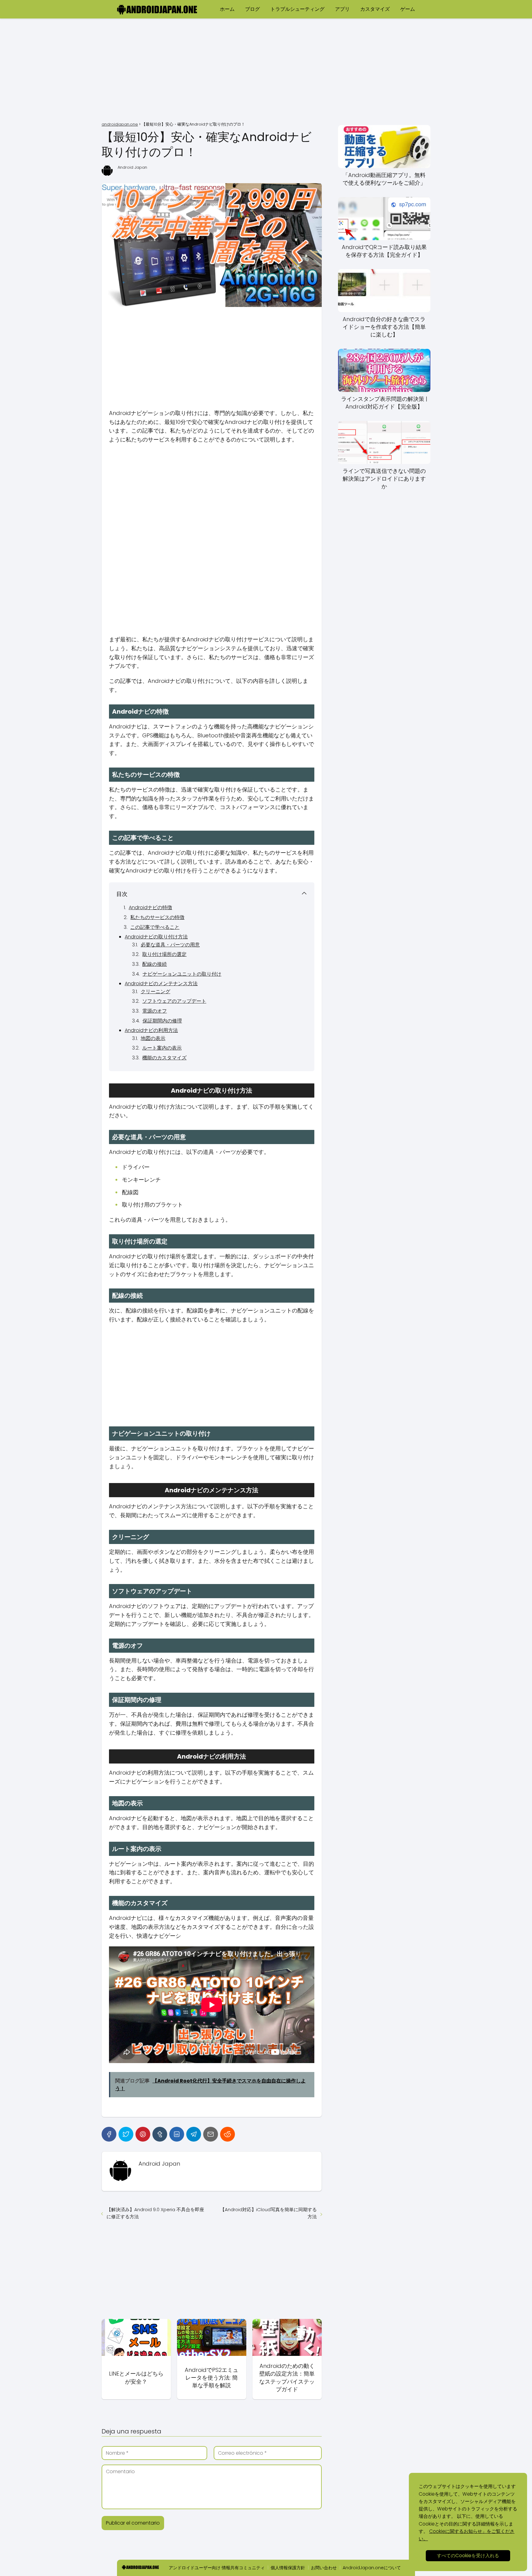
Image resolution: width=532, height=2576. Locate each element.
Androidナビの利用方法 (151, 1030)
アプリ (342, 9)
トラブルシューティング (297, 9)
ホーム (227, 9)
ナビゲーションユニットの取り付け (182, 974)
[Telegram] (194, 2134)
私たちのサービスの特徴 (157, 917)
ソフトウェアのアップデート (174, 1001)
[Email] (211, 2134)
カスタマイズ (375, 9)
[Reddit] (228, 2134)
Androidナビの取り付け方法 (156, 937)
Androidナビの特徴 (150, 907)
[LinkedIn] (177, 2134)
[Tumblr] (160, 2134)
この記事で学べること (155, 927)
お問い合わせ (324, 2568)
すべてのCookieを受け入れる (468, 2556)
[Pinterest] (143, 2134)
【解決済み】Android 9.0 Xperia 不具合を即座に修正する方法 (155, 2213)
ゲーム (408, 9)
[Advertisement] (266, 71)
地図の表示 (153, 1038)
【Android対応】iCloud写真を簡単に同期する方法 (268, 2213)
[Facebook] (109, 2134)
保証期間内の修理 (162, 1021)
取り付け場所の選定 (164, 954)
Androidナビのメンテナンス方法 (161, 984)
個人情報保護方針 (288, 2568)
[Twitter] (126, 2134)
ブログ (252, 9)
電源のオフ (155, 1011)
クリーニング (155, 992)
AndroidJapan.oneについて (372, 2568)
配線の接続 (155, 964)
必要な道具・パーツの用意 (170, 945)
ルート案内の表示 (162, 1048)
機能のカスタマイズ (164, 1058)
